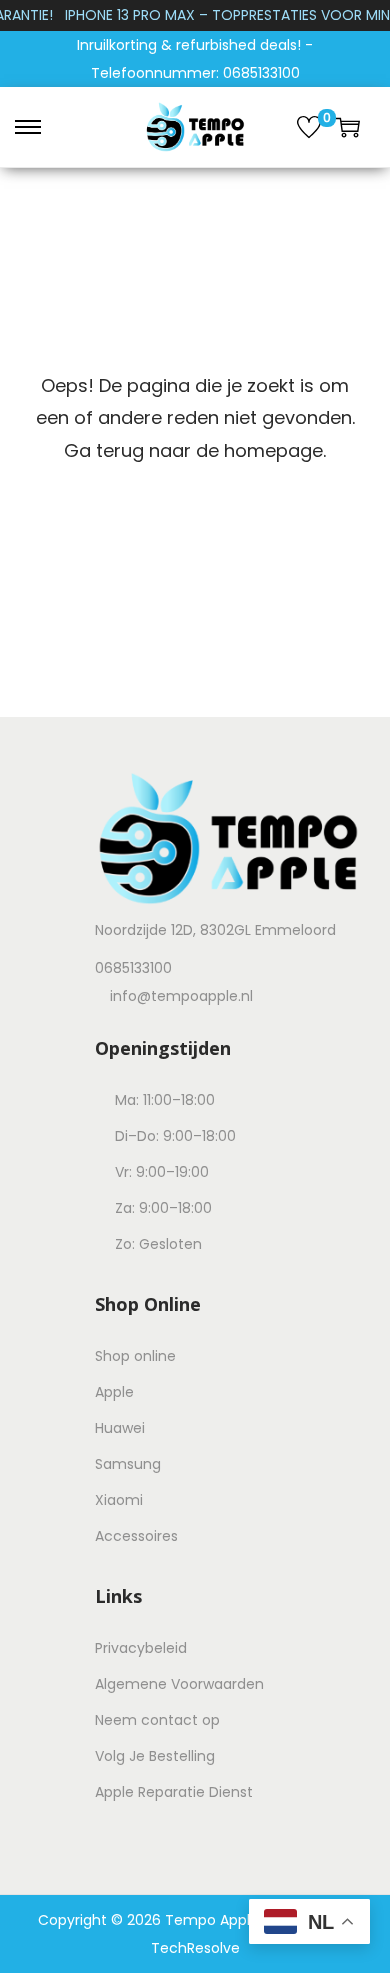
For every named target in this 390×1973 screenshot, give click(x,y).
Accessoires (136, 1536)
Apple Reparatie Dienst (174, 1792)
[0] (309, 127)
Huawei (120, 1428)
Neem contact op (157, 1720)
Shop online (135, 1356)
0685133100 (133, 968)
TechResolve (195, 1948)
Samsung (128, 1464)
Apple (114, 1392)
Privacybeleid (141, 1648)
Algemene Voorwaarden (179, 1684)
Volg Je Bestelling (155, 1756)
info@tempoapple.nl (181, 996)
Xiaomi (119, 1500)
